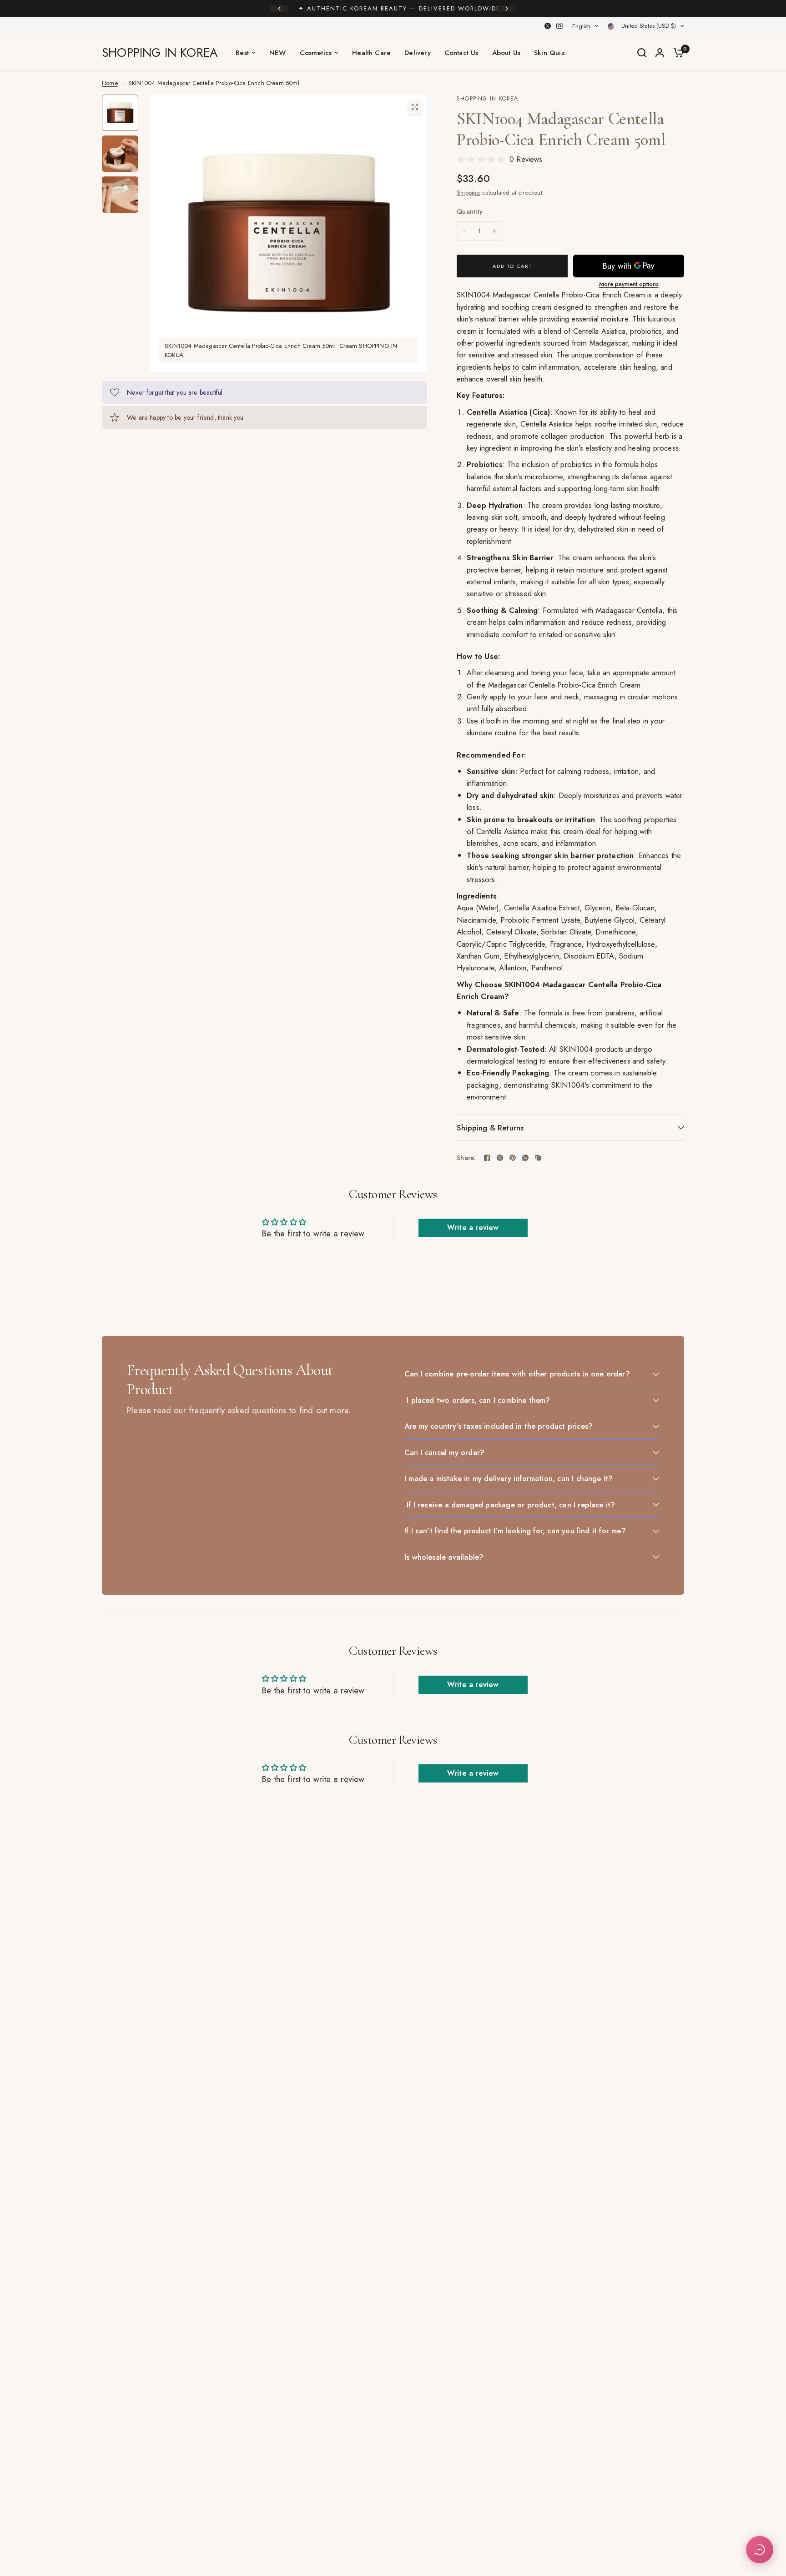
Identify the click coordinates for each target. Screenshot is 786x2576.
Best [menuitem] (242, 53)
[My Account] (660, 53)
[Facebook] (487, 1158)
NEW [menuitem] (278, 53)
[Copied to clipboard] (538, 1158)
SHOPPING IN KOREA (160, 53)
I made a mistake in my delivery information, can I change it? (509, 1478)
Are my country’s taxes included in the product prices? (499, 1426)
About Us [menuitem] (506, 53)
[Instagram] (559, 26)
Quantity (470, 211)
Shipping (469, 193)
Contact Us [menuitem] (461, 53)
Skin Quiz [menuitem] (549, 53)
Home (110, 83)
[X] (548, 26)
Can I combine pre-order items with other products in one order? (517, 1374)
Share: (466, 1158)
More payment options (629, 284)
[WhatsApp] (525, 1158)
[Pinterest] (513, 1158)
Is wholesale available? (444, 1557)
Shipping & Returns (490, 1128)
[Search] (642, 53)
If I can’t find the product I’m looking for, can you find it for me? (515, 1531)
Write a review (473, 1228)
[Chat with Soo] (760, 2550)
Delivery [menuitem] (418, 53)
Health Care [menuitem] (371, 53)
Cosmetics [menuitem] (316, 53)
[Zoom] (415, 107)
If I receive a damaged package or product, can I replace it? (510, 1505)
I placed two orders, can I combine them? (477, 1400)
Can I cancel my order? (444, 1452)
